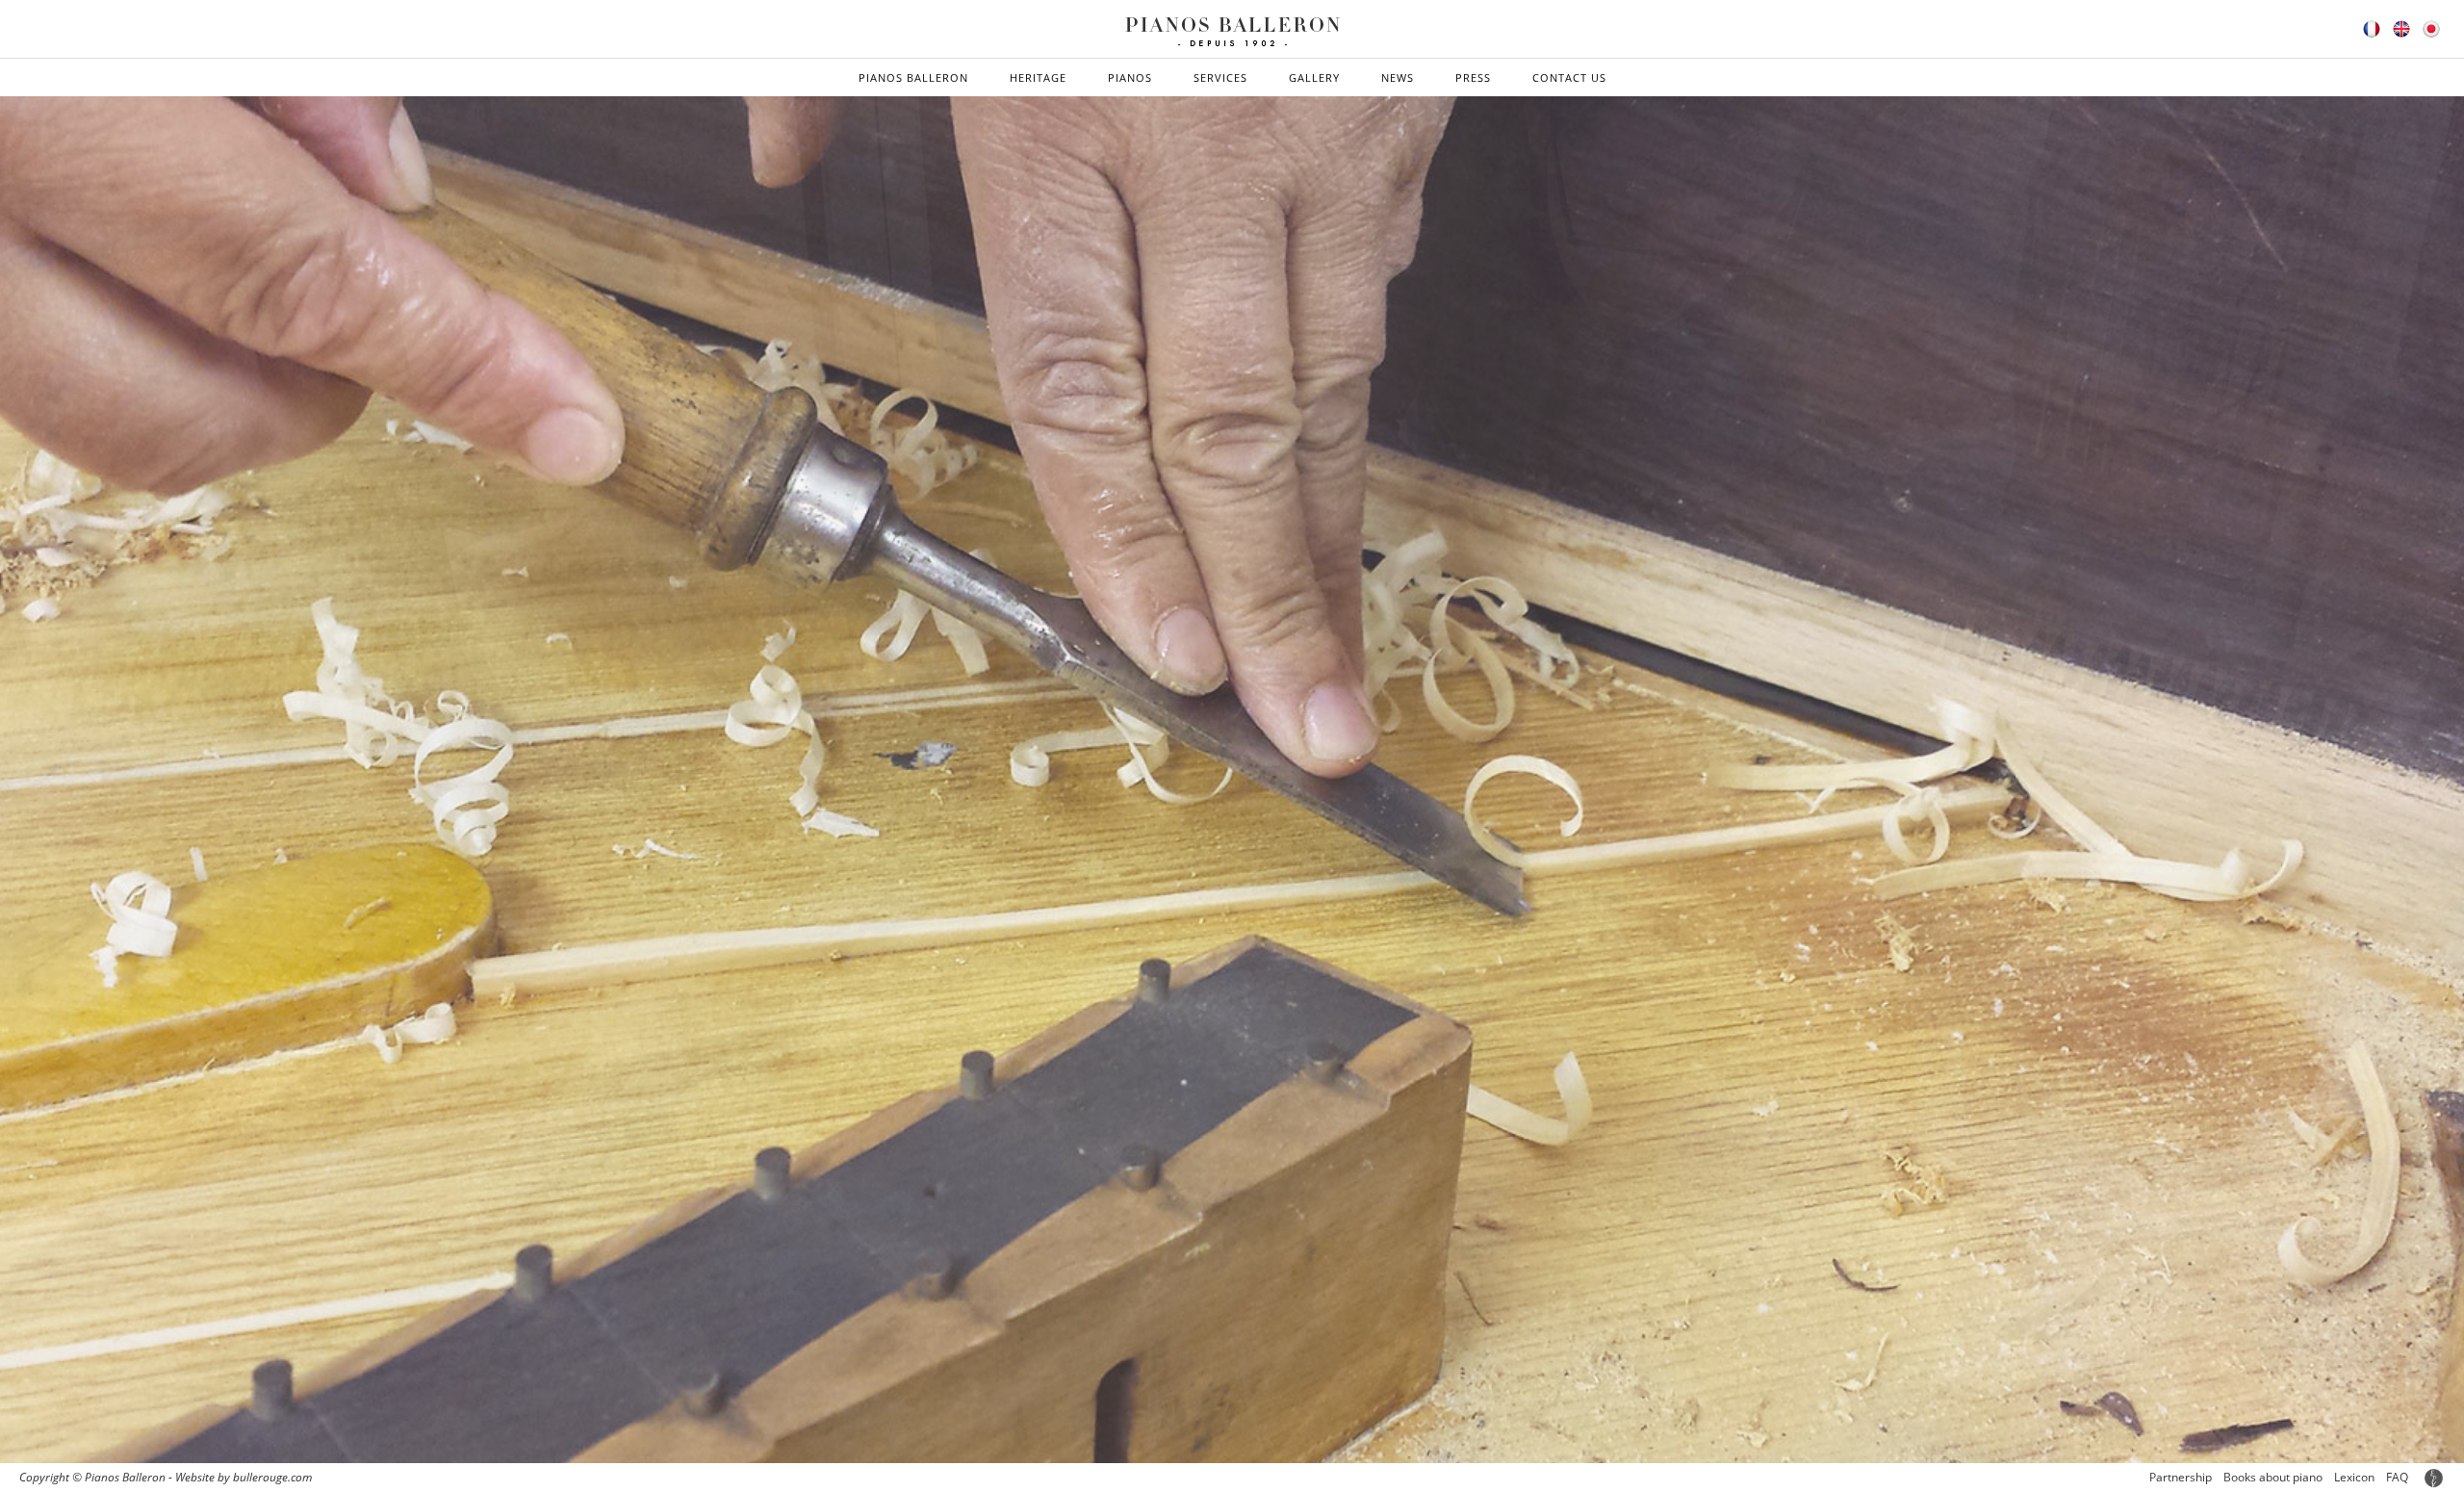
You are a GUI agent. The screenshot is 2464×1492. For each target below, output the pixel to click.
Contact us (1569, 77)
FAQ (2397, 1477)
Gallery (1314, 77)
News (1398, 77)
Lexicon (2354, 1477)
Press (1473, 77)
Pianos (1130, 77)
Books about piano (2273, 1477)
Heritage (1038, 77)
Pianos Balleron (913, 77)
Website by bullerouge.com (244, 1477)
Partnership (2181, 1477)
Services (1220, 77)
